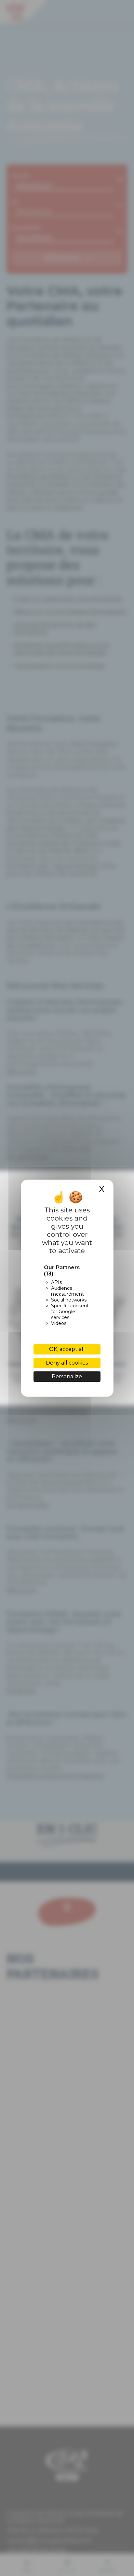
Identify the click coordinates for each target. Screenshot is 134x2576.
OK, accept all (67, 1349)
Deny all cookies (67, 1363)
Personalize (67, 1376)
